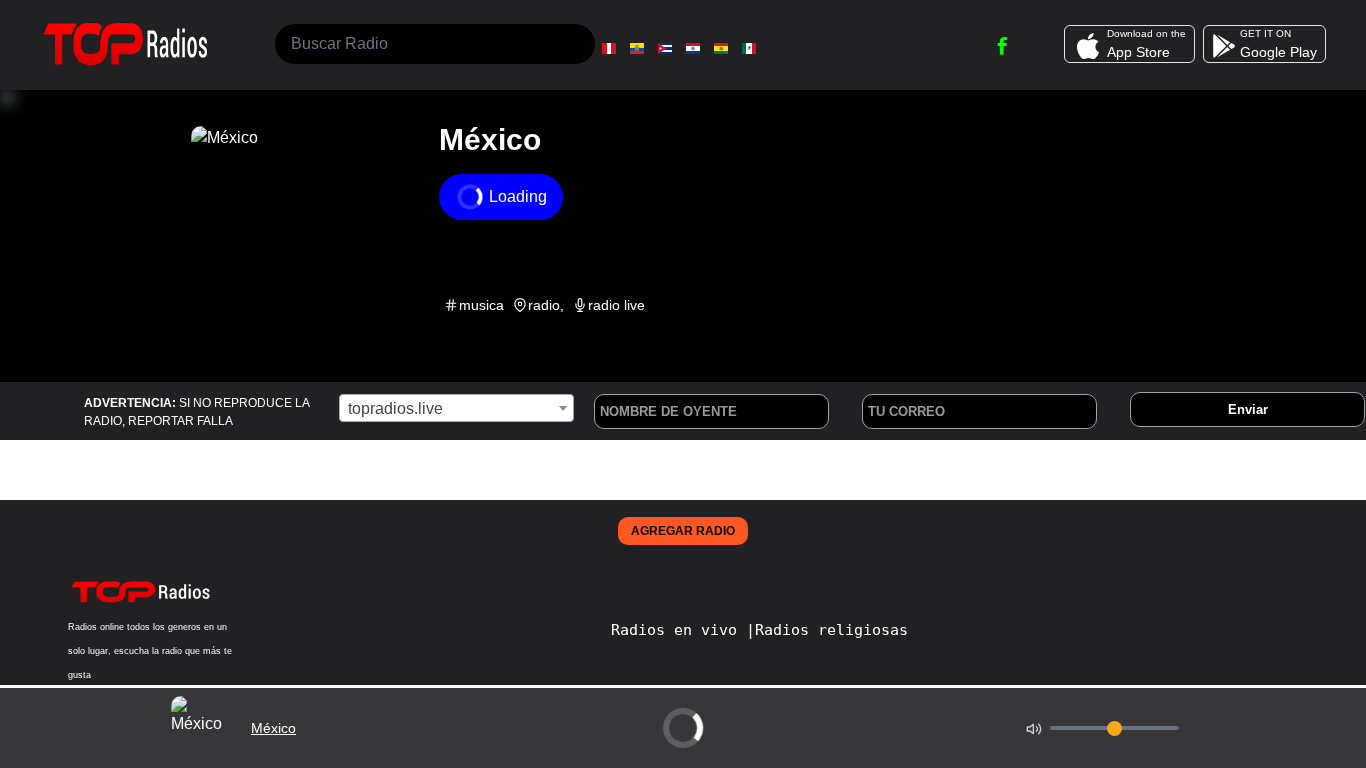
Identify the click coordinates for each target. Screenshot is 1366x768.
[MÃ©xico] (749, 48)
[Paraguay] (693, 48)
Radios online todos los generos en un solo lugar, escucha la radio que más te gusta (150, 651)
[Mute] (1034, 728)
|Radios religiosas (827, 630)
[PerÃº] (609, 48)
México (273, 728)
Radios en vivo (678, 630)
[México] (203, 754)
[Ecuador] (637, 48)
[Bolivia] (721, 48)
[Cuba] (665, 48)
